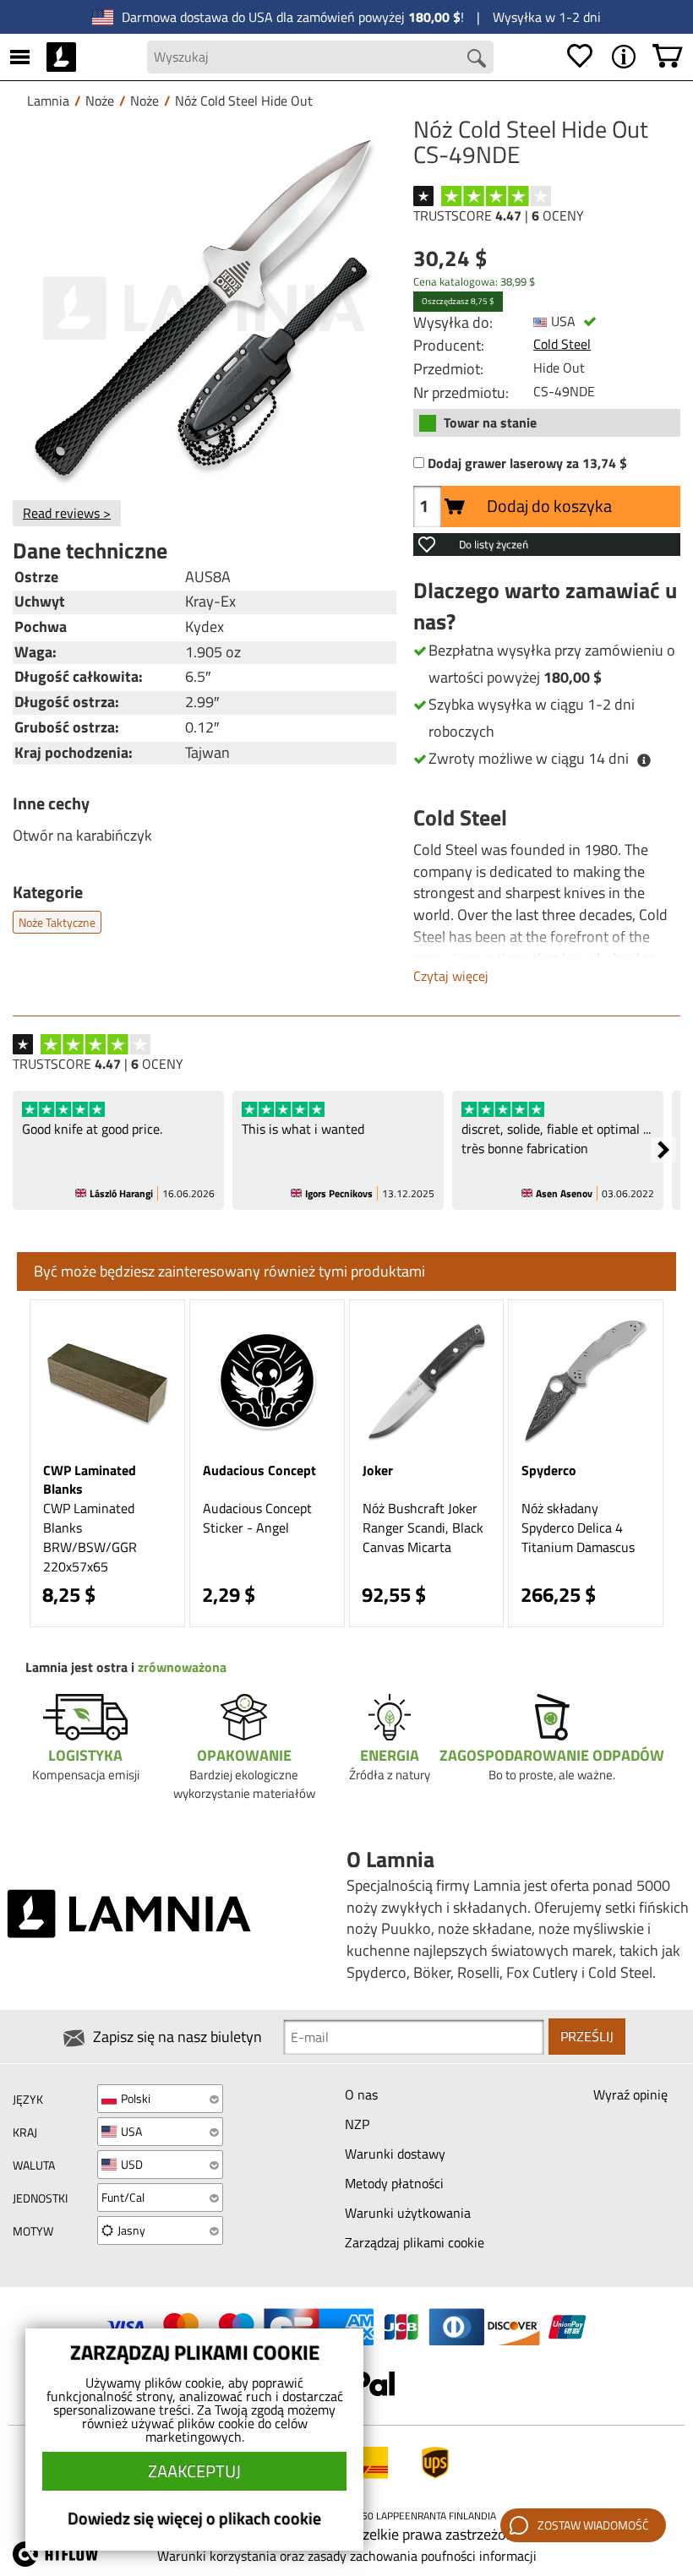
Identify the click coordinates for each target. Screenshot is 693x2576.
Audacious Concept (259, 1470)
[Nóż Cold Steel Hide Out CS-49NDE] (205, 308)
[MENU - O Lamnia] (624, 57)
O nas (361, 2094)
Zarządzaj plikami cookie (415, 2242)
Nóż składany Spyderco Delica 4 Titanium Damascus (578, 1528)
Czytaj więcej (451, 976)
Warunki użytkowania (408, 2213)
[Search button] (477, 58)
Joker (378, 1470)
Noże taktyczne (57, 922)
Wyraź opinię (630, 2094)
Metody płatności (394, 2183)
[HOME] (61, 57)
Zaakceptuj (194, 2471)
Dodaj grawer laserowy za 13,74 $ (527, 463)
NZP (357, 2124)
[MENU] (20, 57)
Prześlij (587, 2036)
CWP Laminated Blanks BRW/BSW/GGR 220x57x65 (90, 1537)
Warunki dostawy (395, 2154)
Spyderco (549, 1470)
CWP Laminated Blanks (90, 1480)
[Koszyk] (668, 57)
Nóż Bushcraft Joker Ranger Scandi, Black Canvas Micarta (423, 1528)
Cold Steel (562, 344)
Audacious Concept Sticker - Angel (257, 1518)
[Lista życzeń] (580, 57)
